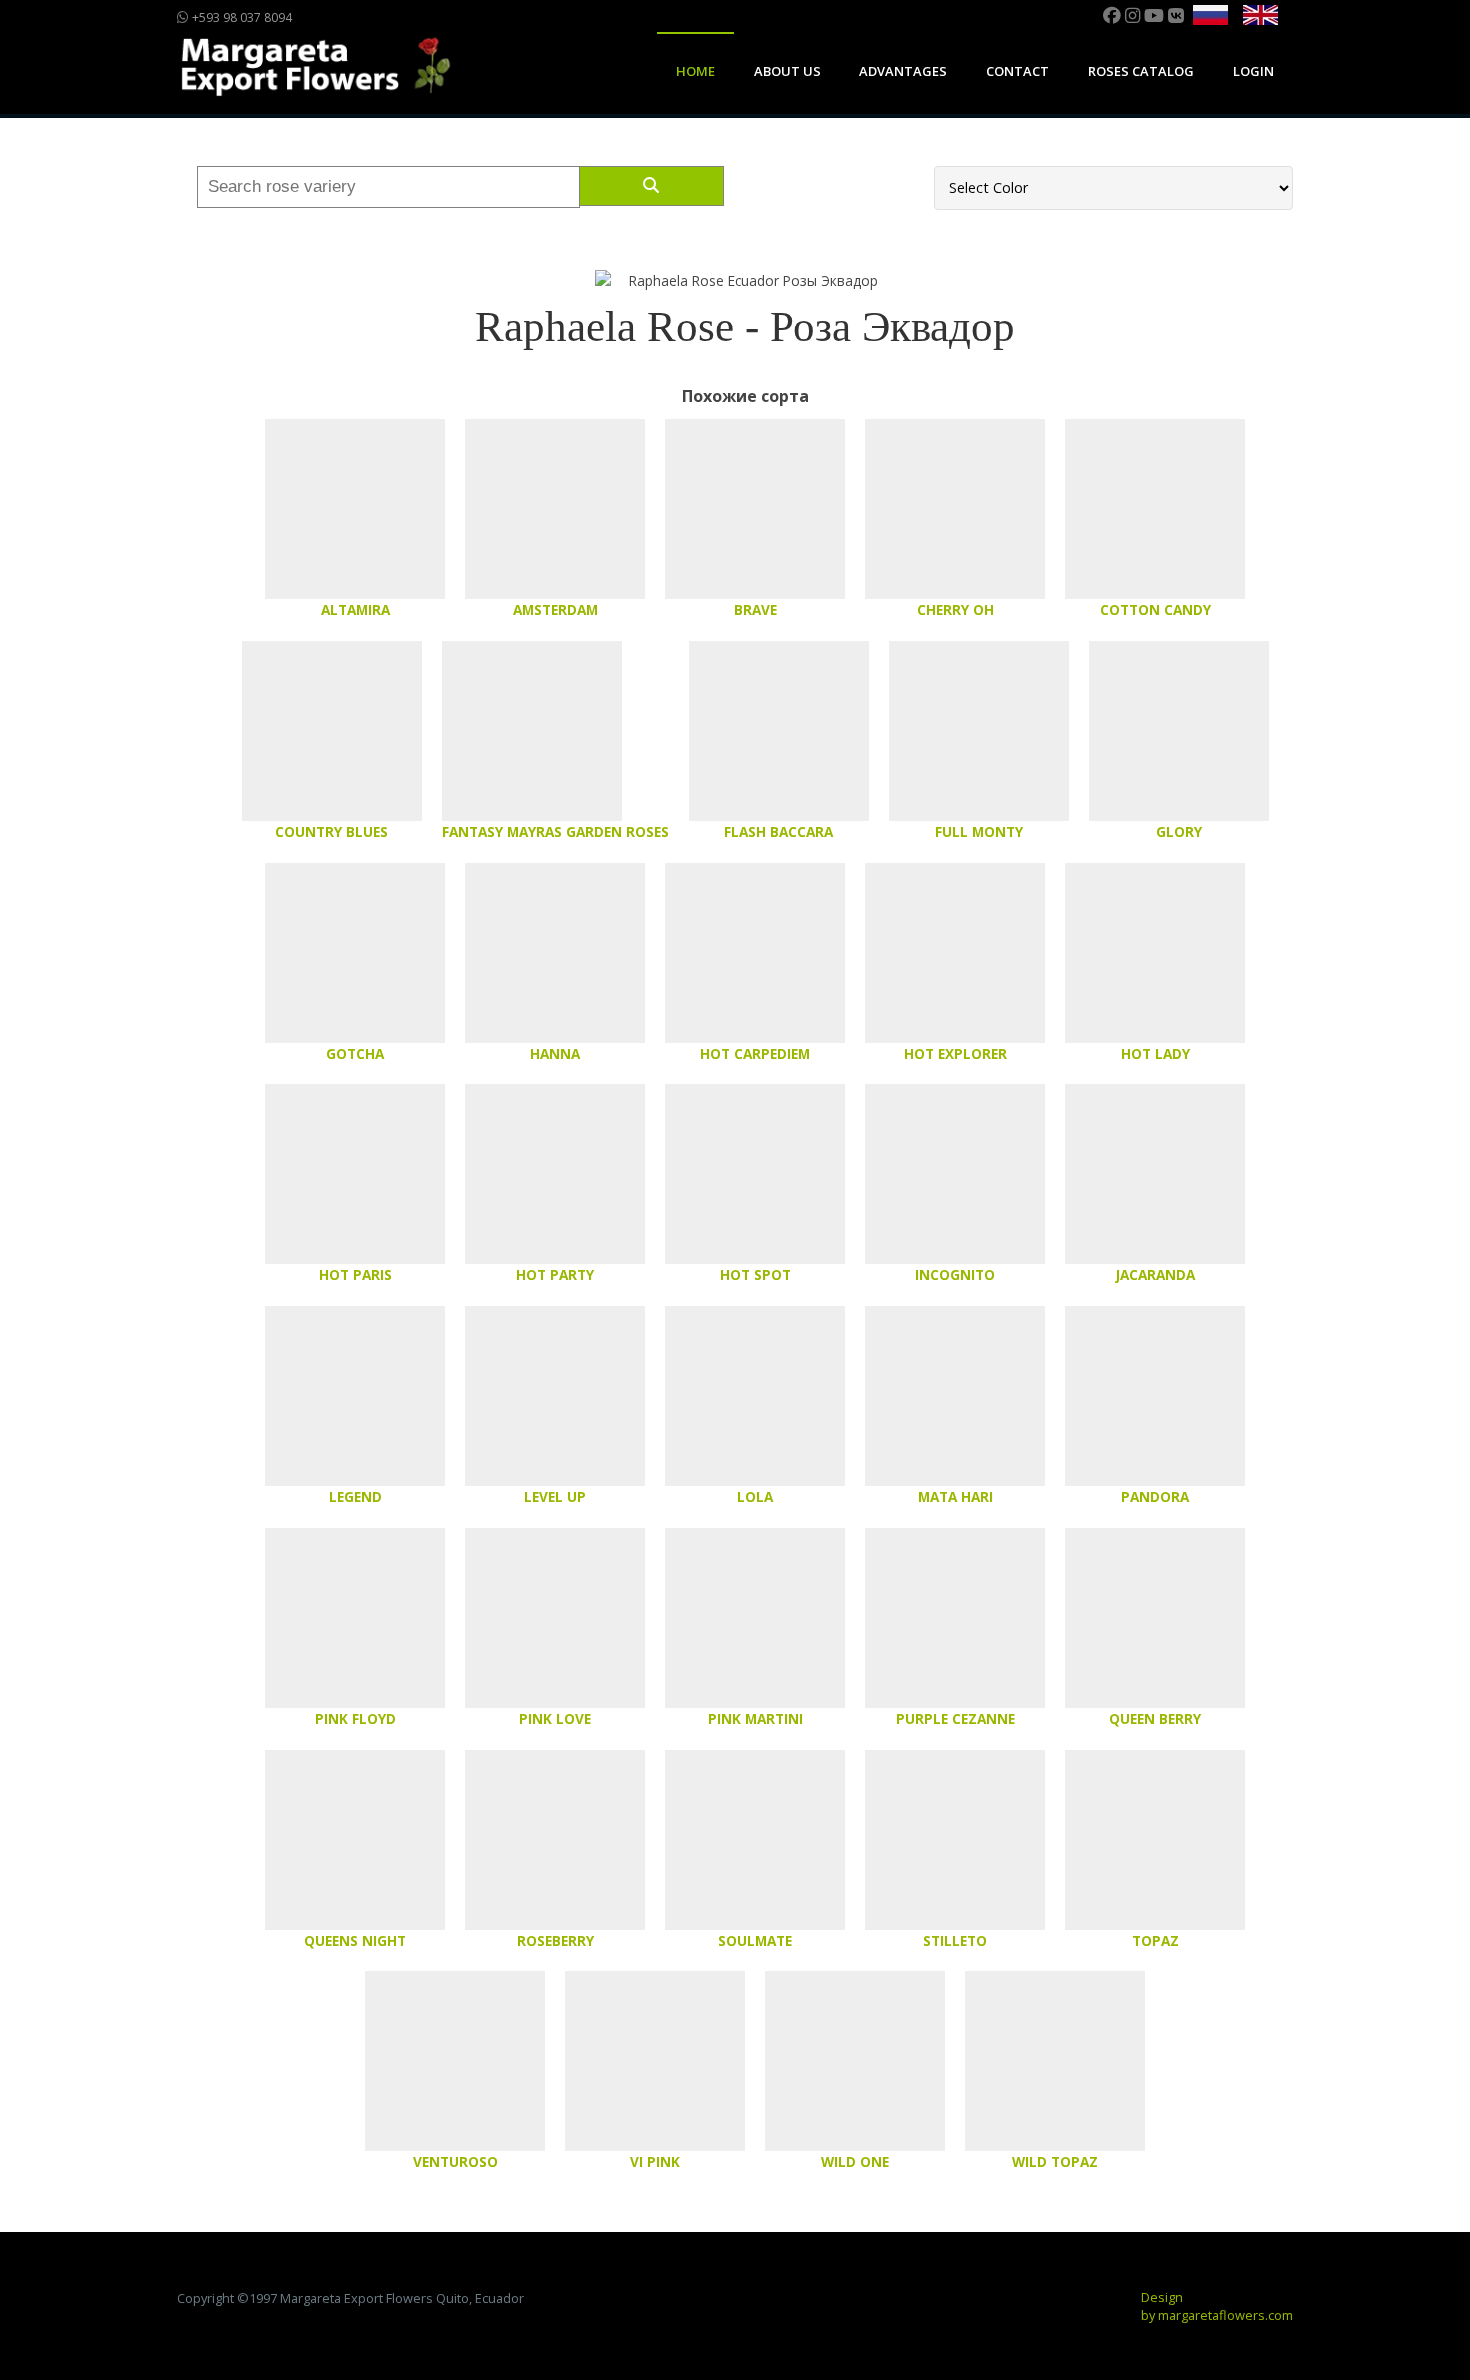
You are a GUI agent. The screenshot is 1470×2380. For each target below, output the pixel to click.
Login (1253, 71)
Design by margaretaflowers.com (1217, 2306)
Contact (1017, 71)
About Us (787, 71)
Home (695, 71)
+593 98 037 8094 (240, 17)
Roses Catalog (1141, 71)
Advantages (903, 71)
